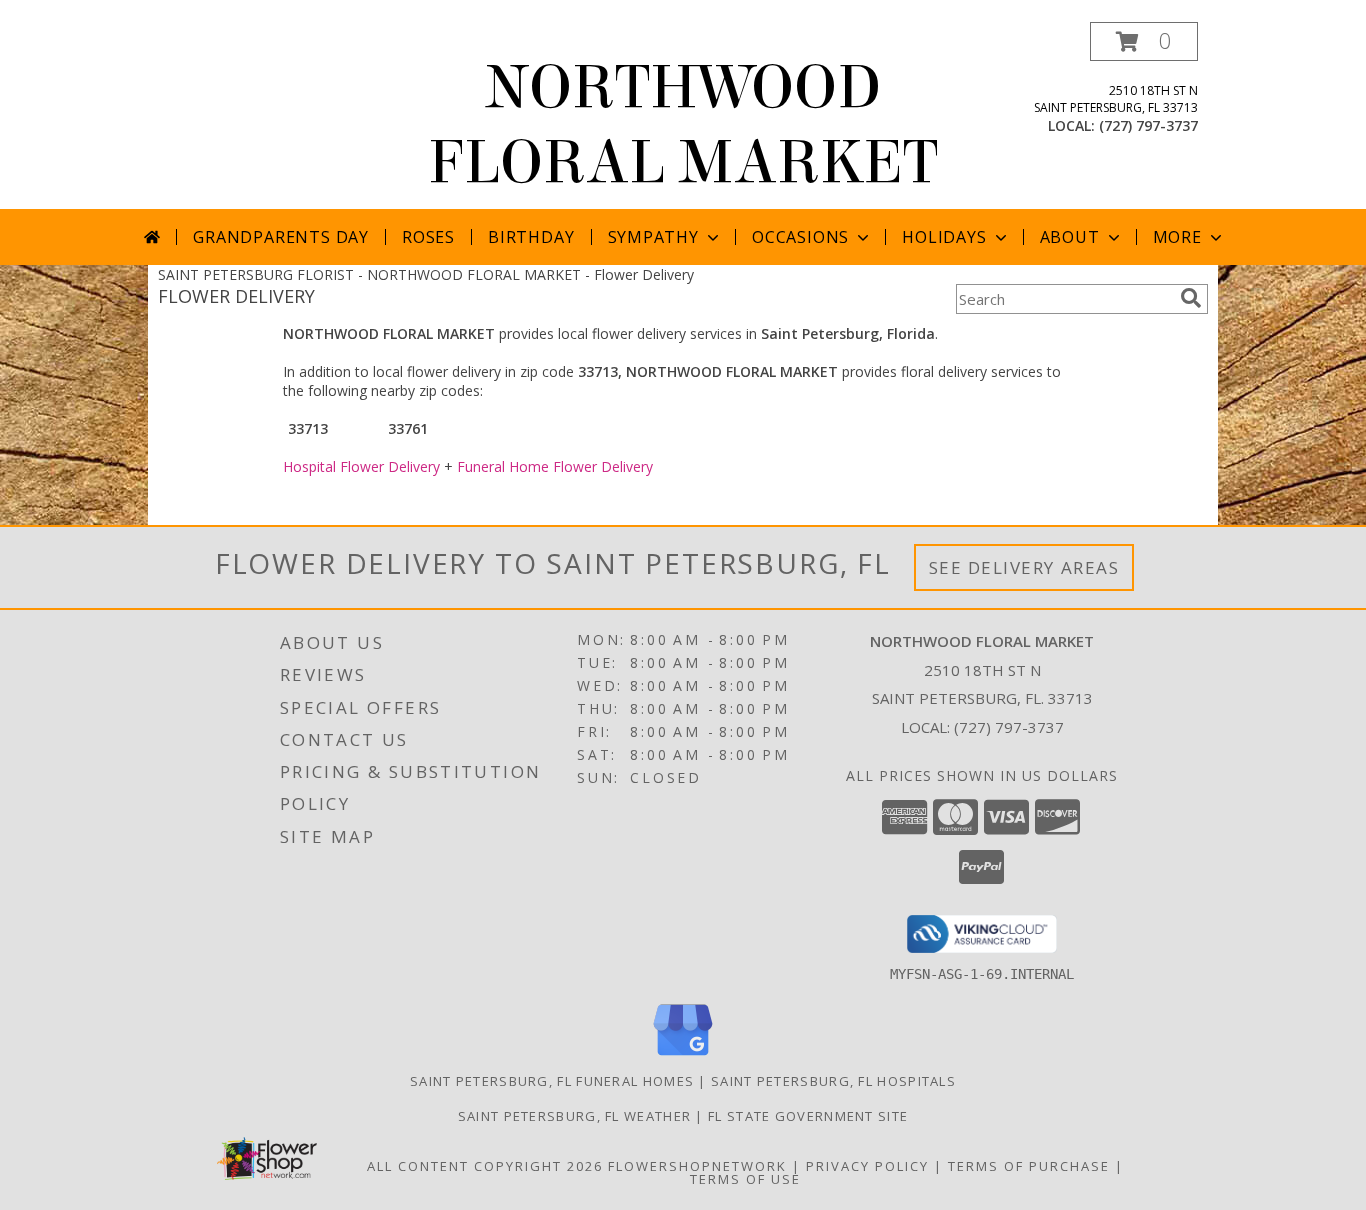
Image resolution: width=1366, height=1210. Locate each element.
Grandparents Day (281, 237)
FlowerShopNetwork (697, 1166)
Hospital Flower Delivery (361, 466)
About (1070, 237)
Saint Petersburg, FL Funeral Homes (552, 1081)
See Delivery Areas (1024, 567)
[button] (1144, 41)
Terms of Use (745, 1179)
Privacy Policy (867, 1166)
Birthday (531, 237)
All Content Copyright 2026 (485, 1166)
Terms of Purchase (1029, 1166)
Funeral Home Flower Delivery (555, 466)
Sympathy (653, 237)
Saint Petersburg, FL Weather (574, 1116)
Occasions (800, 237)
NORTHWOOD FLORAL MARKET (683, 125)
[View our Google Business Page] (683, 1056)
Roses (428, 237)
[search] (1191, 298)
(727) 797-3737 (1148, 125)
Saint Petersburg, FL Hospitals (833, 1081)
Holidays (944, 237)
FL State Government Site (808, 1116)
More (1177, 237)
